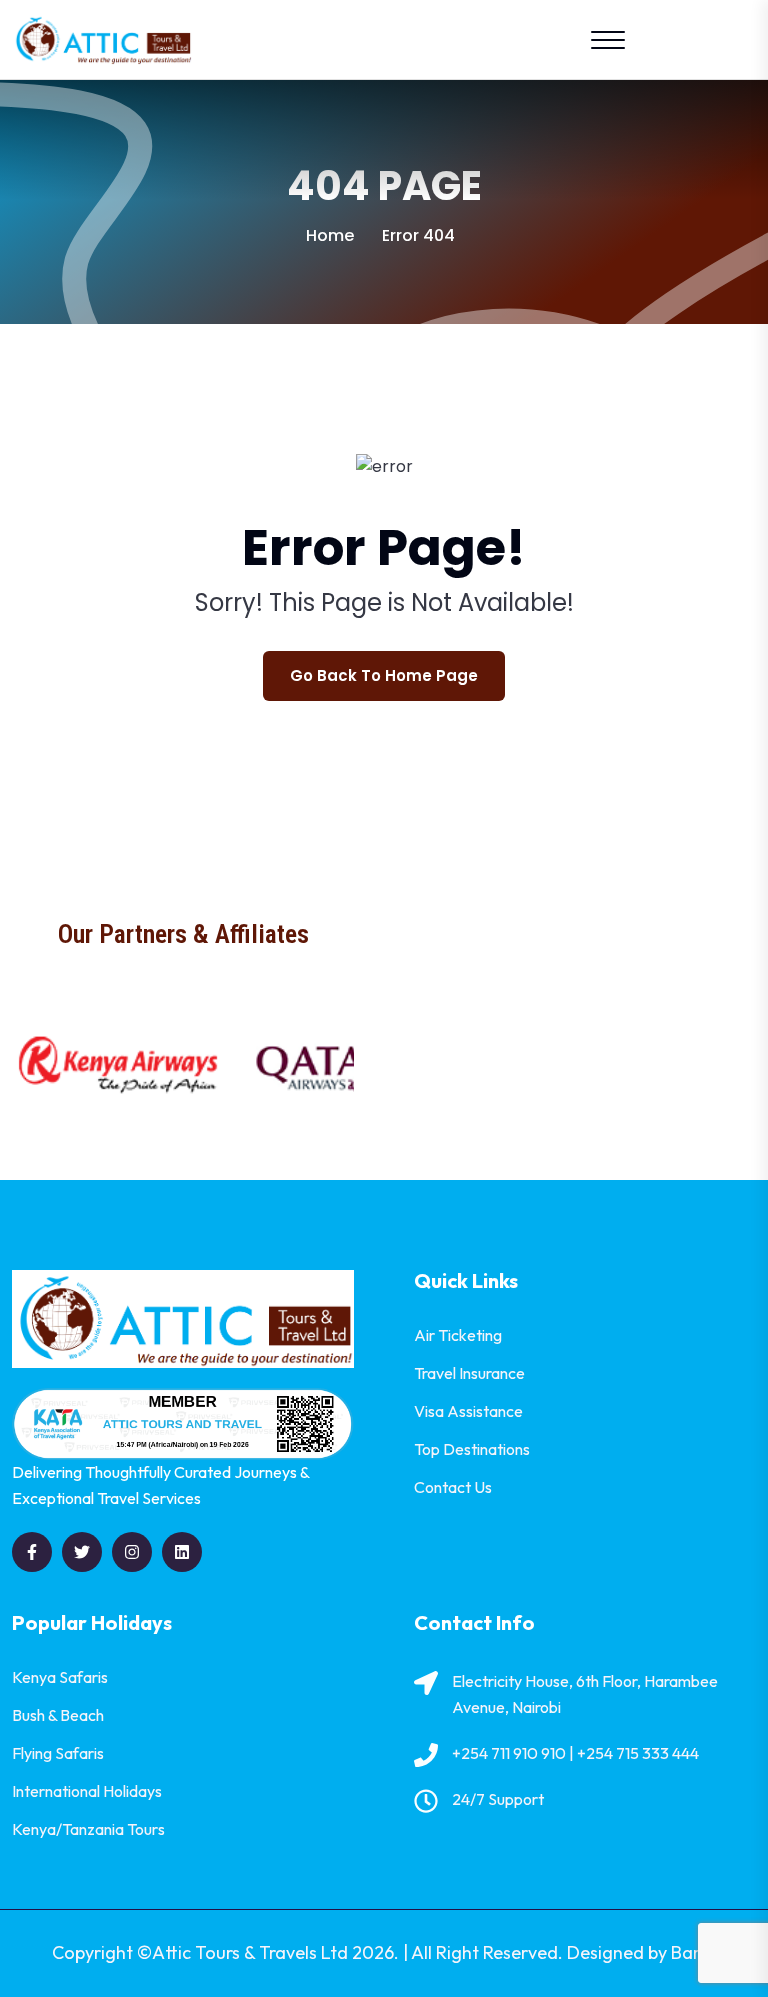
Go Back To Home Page (384, 675)
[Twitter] (82, 1552)
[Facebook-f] (32, 1552)
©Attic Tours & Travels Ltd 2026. (268, 1952)
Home (330, 235)
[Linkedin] (182, 1552)
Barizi (694, 1952)
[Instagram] (132, 1552)
